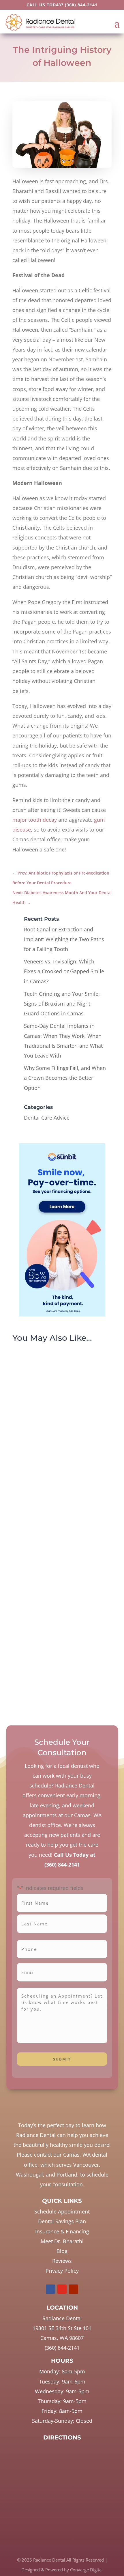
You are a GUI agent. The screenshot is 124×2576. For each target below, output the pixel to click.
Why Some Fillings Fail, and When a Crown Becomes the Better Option (65, 1078)
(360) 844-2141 (81, 5)
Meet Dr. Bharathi (62, 2241)
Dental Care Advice (47, 1118)
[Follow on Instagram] (62, 2289)
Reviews (62, 2261)
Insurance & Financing (62, 2231)
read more (33, 1470)
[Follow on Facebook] (50, 2289)
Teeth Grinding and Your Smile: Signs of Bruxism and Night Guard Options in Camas (62, 1004)
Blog (62, 2251)
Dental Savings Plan (62, 2221)
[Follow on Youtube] (74, 2289)
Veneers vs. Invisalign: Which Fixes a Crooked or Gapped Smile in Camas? (64, 971)
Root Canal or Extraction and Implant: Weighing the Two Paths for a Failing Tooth (64, 939)
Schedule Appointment (62, 2211)
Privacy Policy (62, 2271)
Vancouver (86, 2165)
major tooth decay (35, 820)
